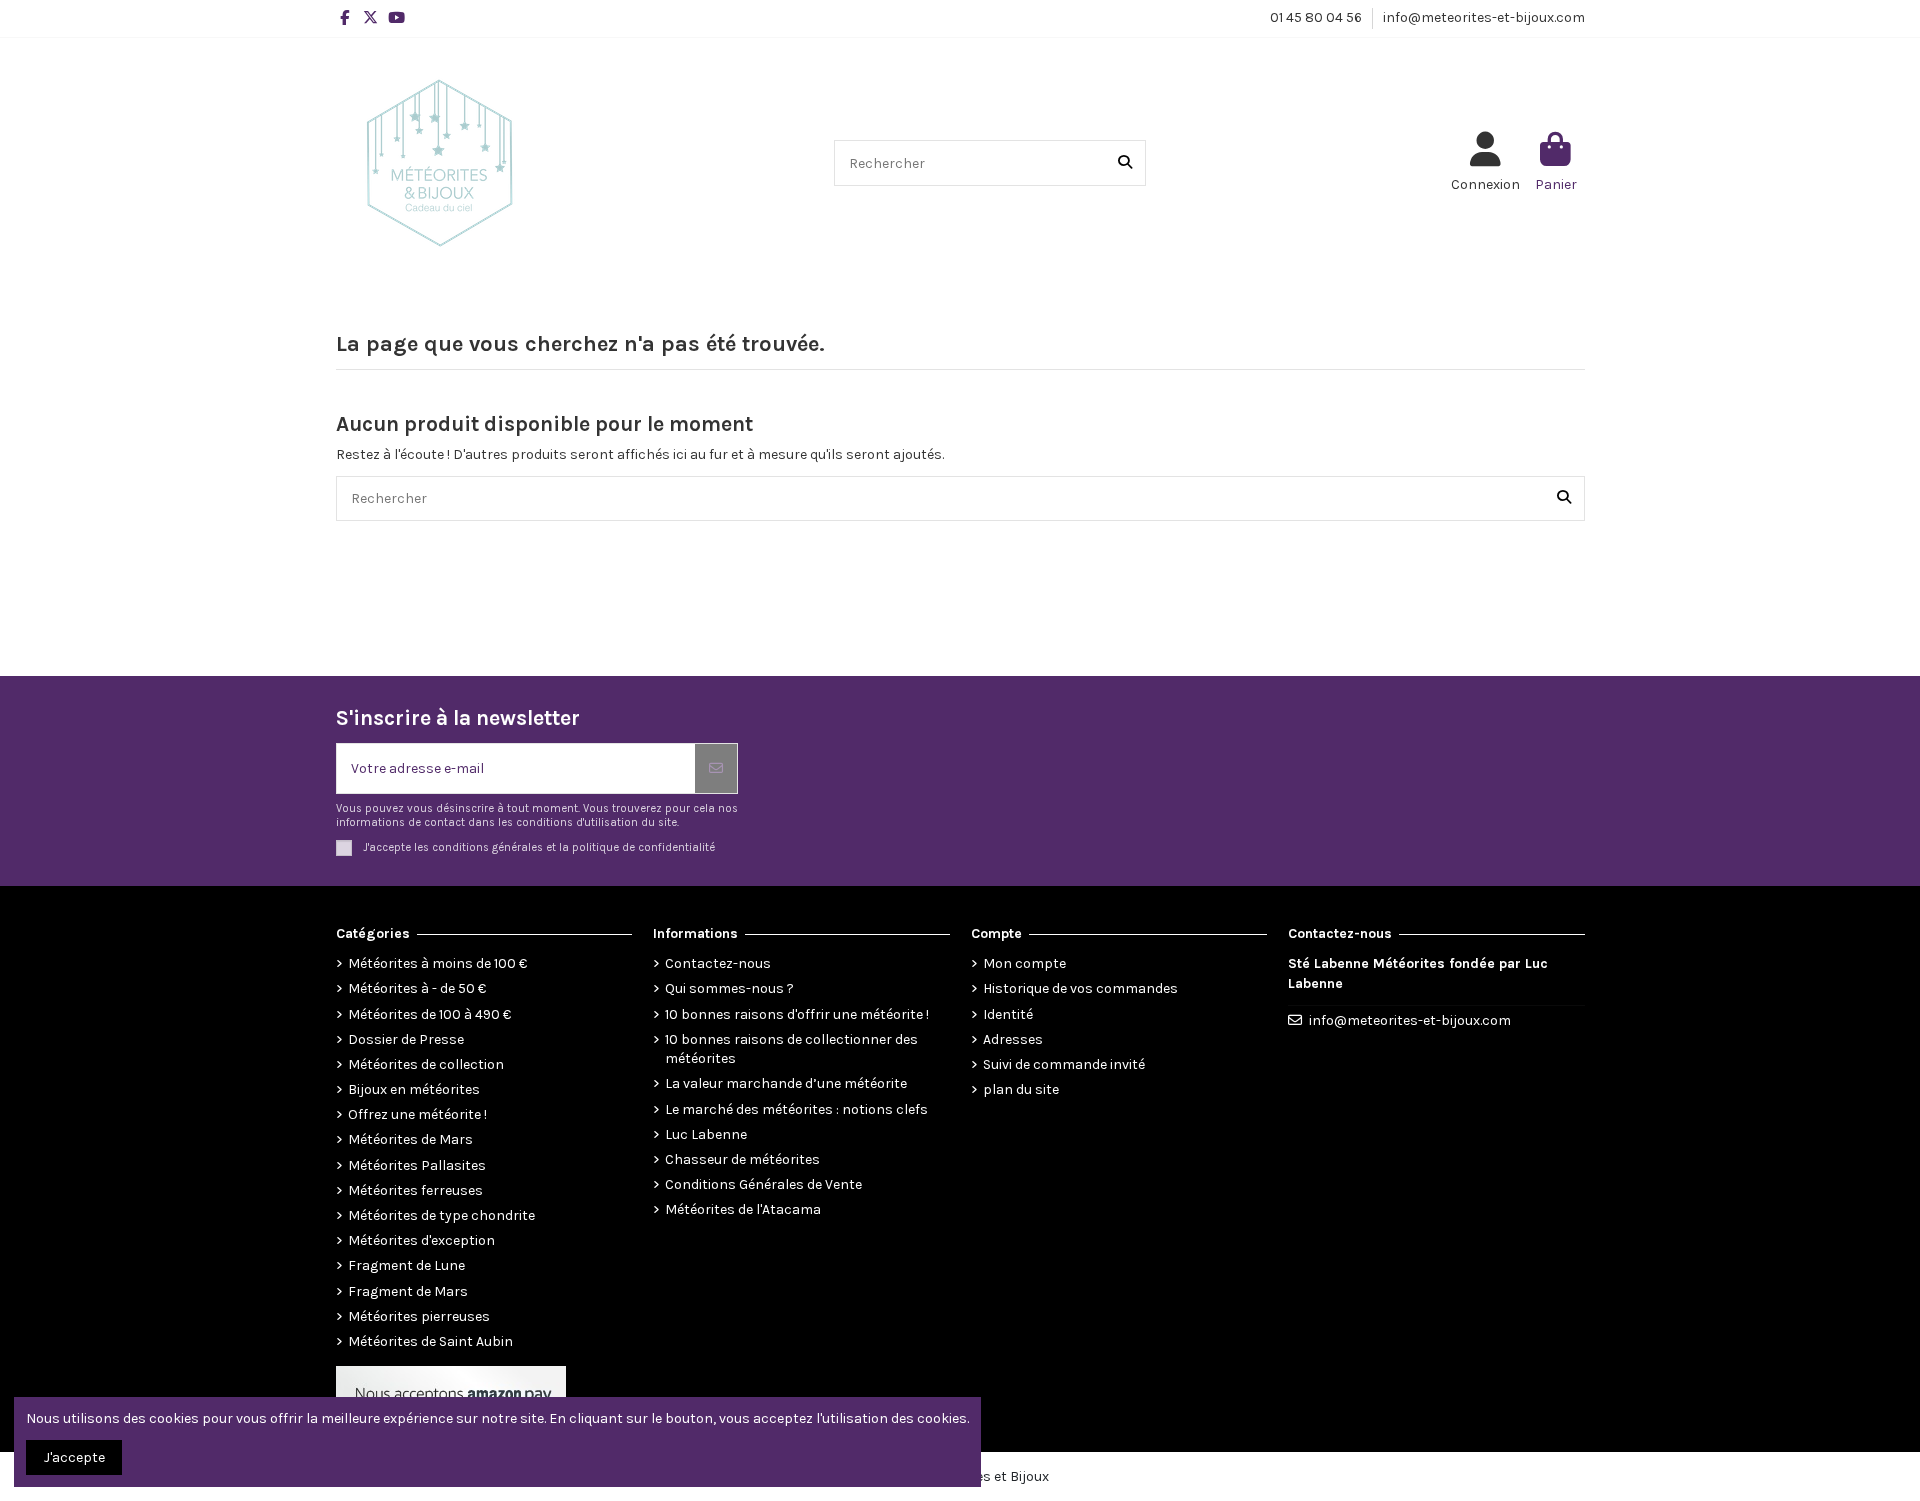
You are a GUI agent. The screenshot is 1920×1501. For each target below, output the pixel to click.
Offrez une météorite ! (417, 1114)
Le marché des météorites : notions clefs (796, 1109)
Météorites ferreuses (415, 1190)
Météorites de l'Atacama (743, 1209)
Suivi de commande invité (1064, 1064)
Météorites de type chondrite (441, 1215)
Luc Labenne (706, 1134)
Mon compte (1024, 963)
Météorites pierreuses (419, 1316)
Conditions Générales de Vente (763, 1184)
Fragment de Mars (408, 1291)
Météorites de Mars (410, 1139)
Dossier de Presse (406, 1039)
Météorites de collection (426, 1064)
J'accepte (74, 1457)
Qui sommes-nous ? (729, 988)
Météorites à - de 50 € (417, 988)
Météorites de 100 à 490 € (429, 1014)
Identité (1008, 1014)
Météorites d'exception (421, 1240)
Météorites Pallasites (417, 1165)
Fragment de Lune (406, 1265)
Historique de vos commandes (1080, 988)
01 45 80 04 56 (1317, 17)
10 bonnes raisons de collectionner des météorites (791, 1049)
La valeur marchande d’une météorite (786, 1083)
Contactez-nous (718, 963)
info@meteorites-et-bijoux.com (1484, 17)
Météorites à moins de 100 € (437, 963)
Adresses (1013, 1039)
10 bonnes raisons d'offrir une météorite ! (797, 1014)
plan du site (1021, 1089)
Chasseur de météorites (742, 1159)
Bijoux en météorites (414, 1089)
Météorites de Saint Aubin (430, 1341)
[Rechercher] (1125, 162)
